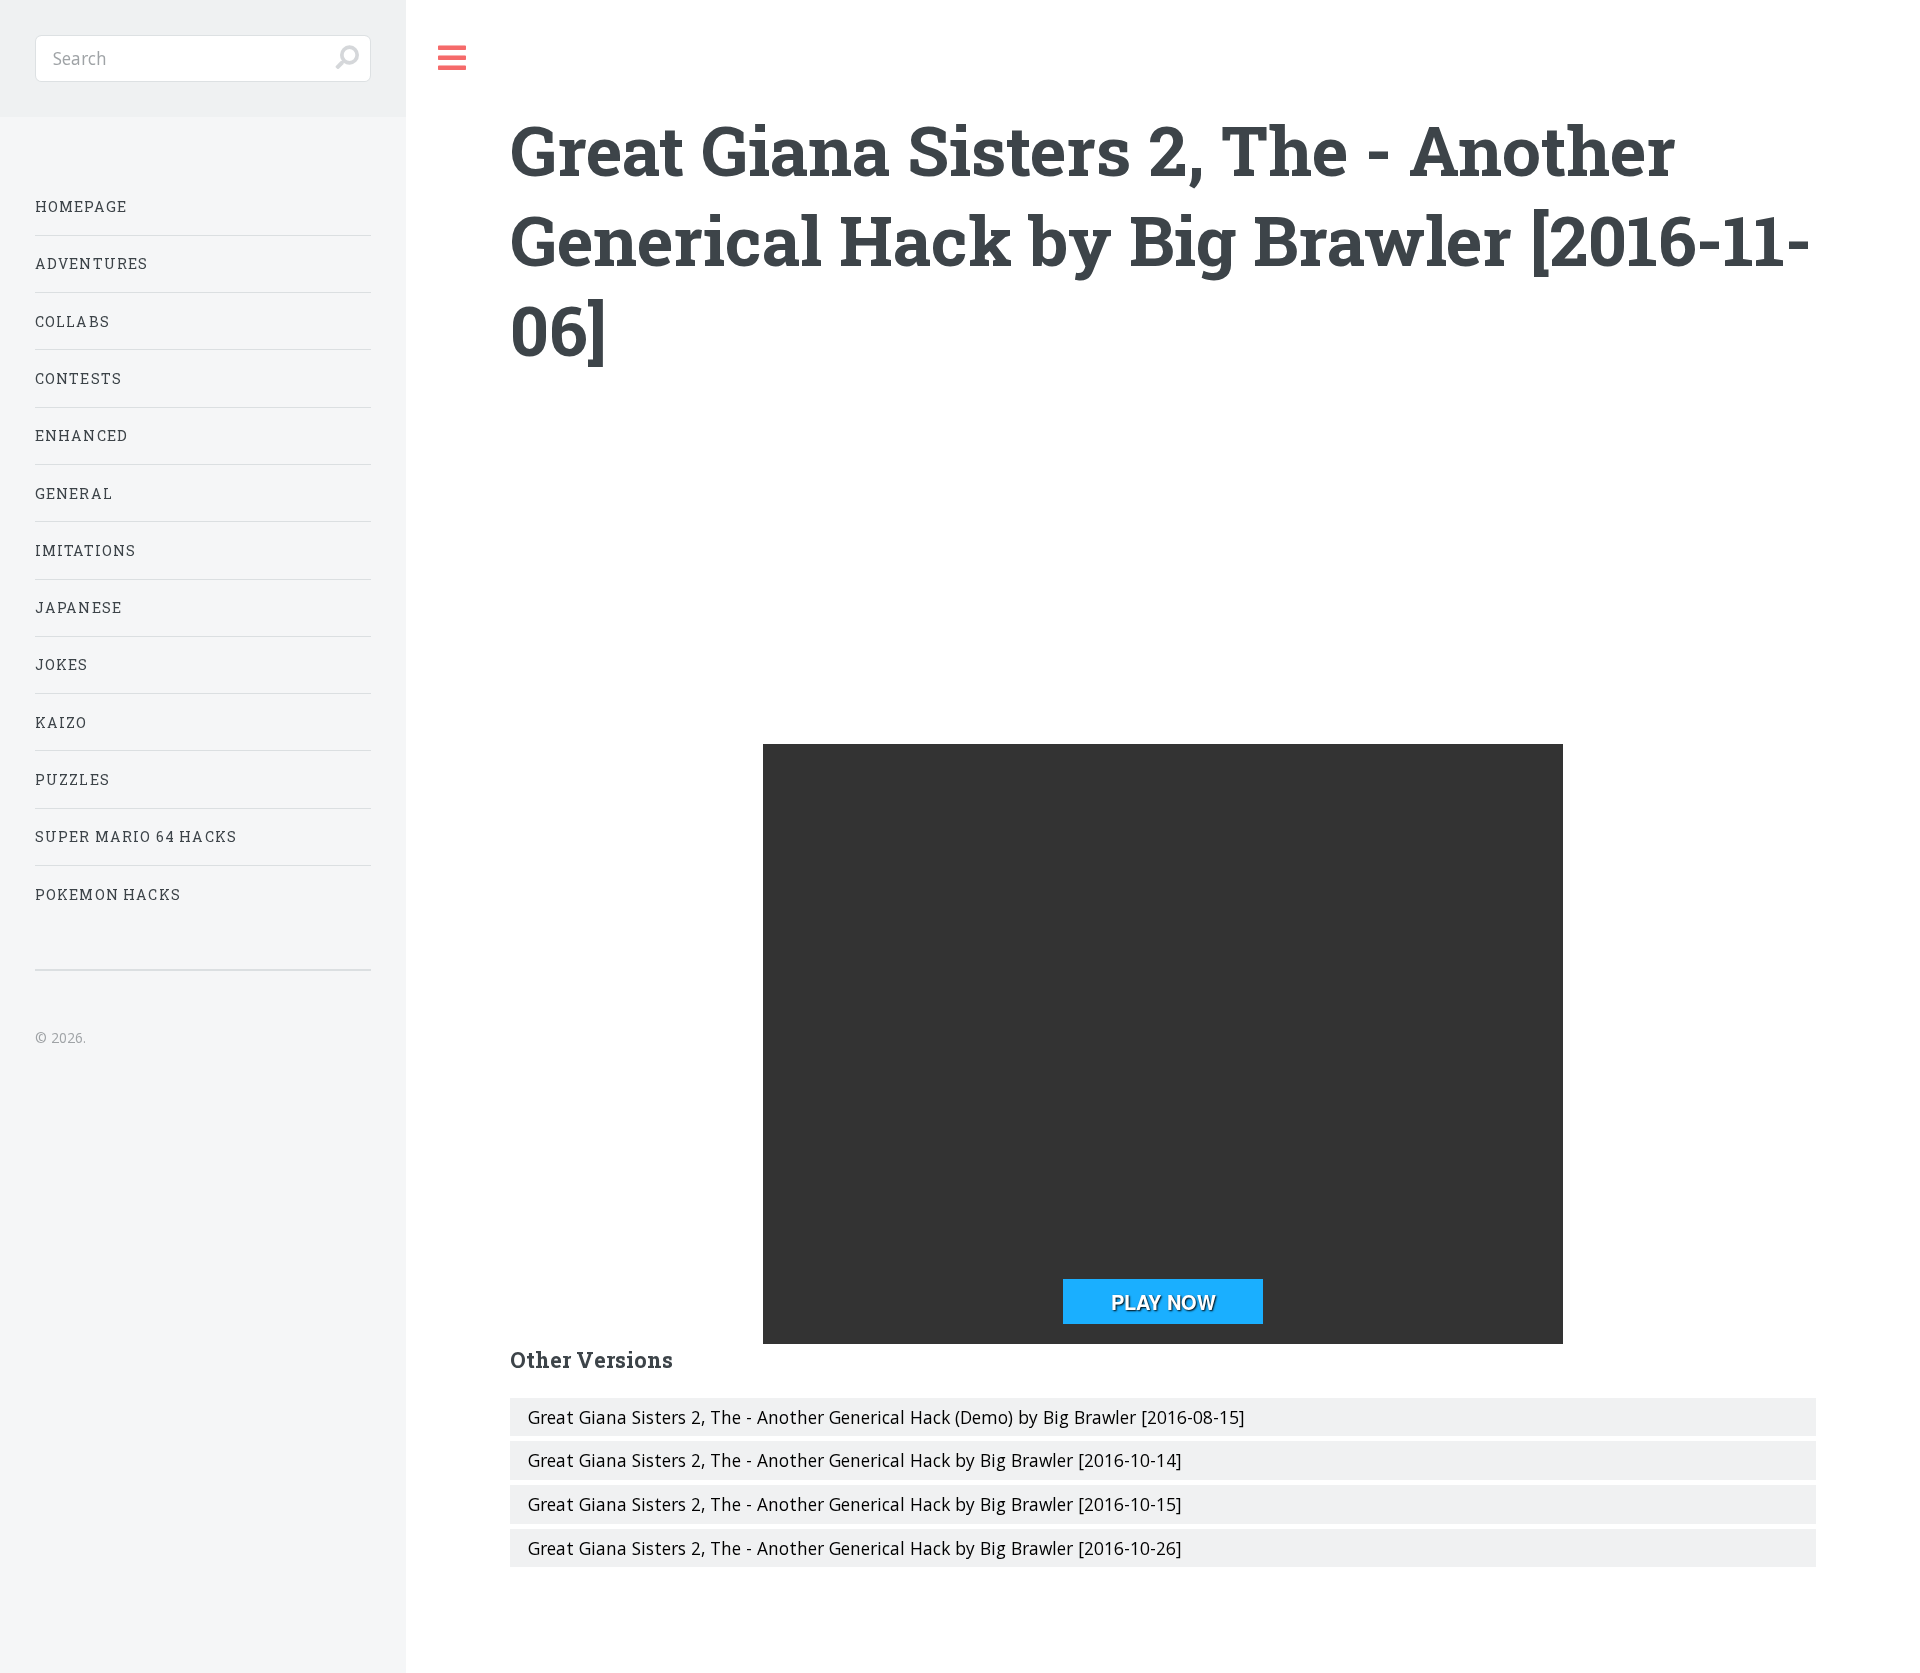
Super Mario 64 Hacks (136, 836)
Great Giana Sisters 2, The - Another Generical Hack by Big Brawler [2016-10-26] (855, 1548)
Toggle (453, 58)
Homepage (81, 206)
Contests (78, 378)
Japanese (78, 607)
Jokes (62, 664)
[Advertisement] (1163, 584)
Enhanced (81, 435)
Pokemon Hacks (108, 894)
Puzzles (72, 779)
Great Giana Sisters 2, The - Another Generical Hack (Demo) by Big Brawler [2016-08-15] (886, 1417)
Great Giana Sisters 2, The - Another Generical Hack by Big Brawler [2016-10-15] (855, 1504)
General (74, 493)
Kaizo (61, 722)
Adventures (92, 263)
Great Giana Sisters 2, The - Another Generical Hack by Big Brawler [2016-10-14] (855, 1460)
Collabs (72, 321)
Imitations (86, 550)
